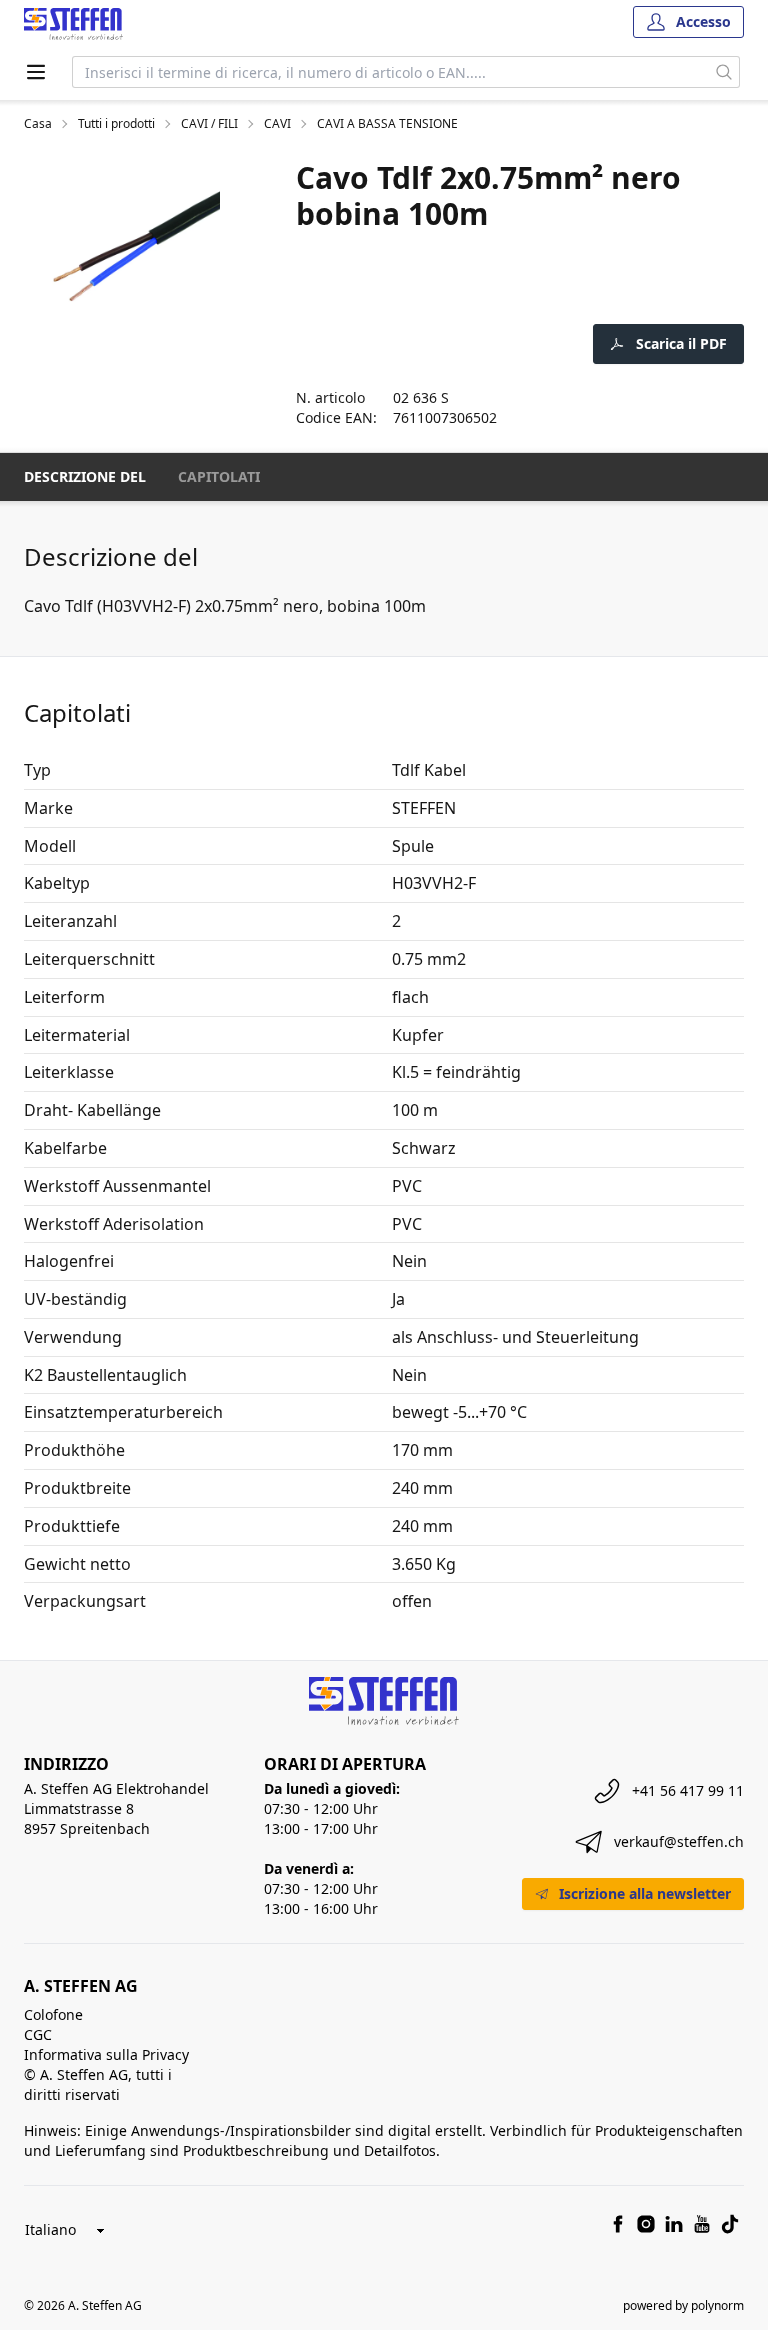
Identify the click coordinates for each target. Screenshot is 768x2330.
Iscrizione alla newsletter (645, 1893)
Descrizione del (85, 476)
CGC (38, 2034)
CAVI (277, 124)
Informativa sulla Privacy (106, 2054)
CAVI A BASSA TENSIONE (387, 124)
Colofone (53, 2014)
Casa (38, 124)
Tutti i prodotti (116, 124)
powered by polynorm (683, 2305)
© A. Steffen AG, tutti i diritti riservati (98, 2084)
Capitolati (219, 476)
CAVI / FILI (209, 124)
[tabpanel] (136, 244)
